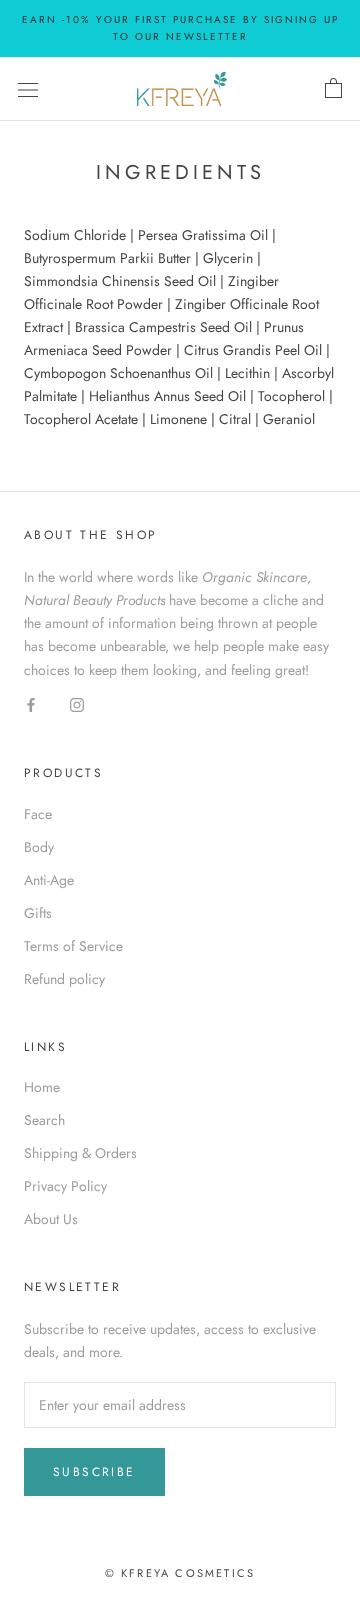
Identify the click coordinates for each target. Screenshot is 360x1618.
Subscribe (94, 1472)
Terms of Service (73, 946)
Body (39, 847)
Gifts (38, 913)
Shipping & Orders (80, 1153)
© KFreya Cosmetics (180, 1573)
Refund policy (64, 979)
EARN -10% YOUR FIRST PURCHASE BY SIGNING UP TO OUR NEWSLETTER (180, 28)
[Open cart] (333, 89)
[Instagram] (77, 704)
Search (44, 1120)
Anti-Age (49, 880)
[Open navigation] (28, 89)
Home (42, 1087)
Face (38, 814)
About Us (51, 1219)
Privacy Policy (65, 1186)
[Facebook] (31, 704)
